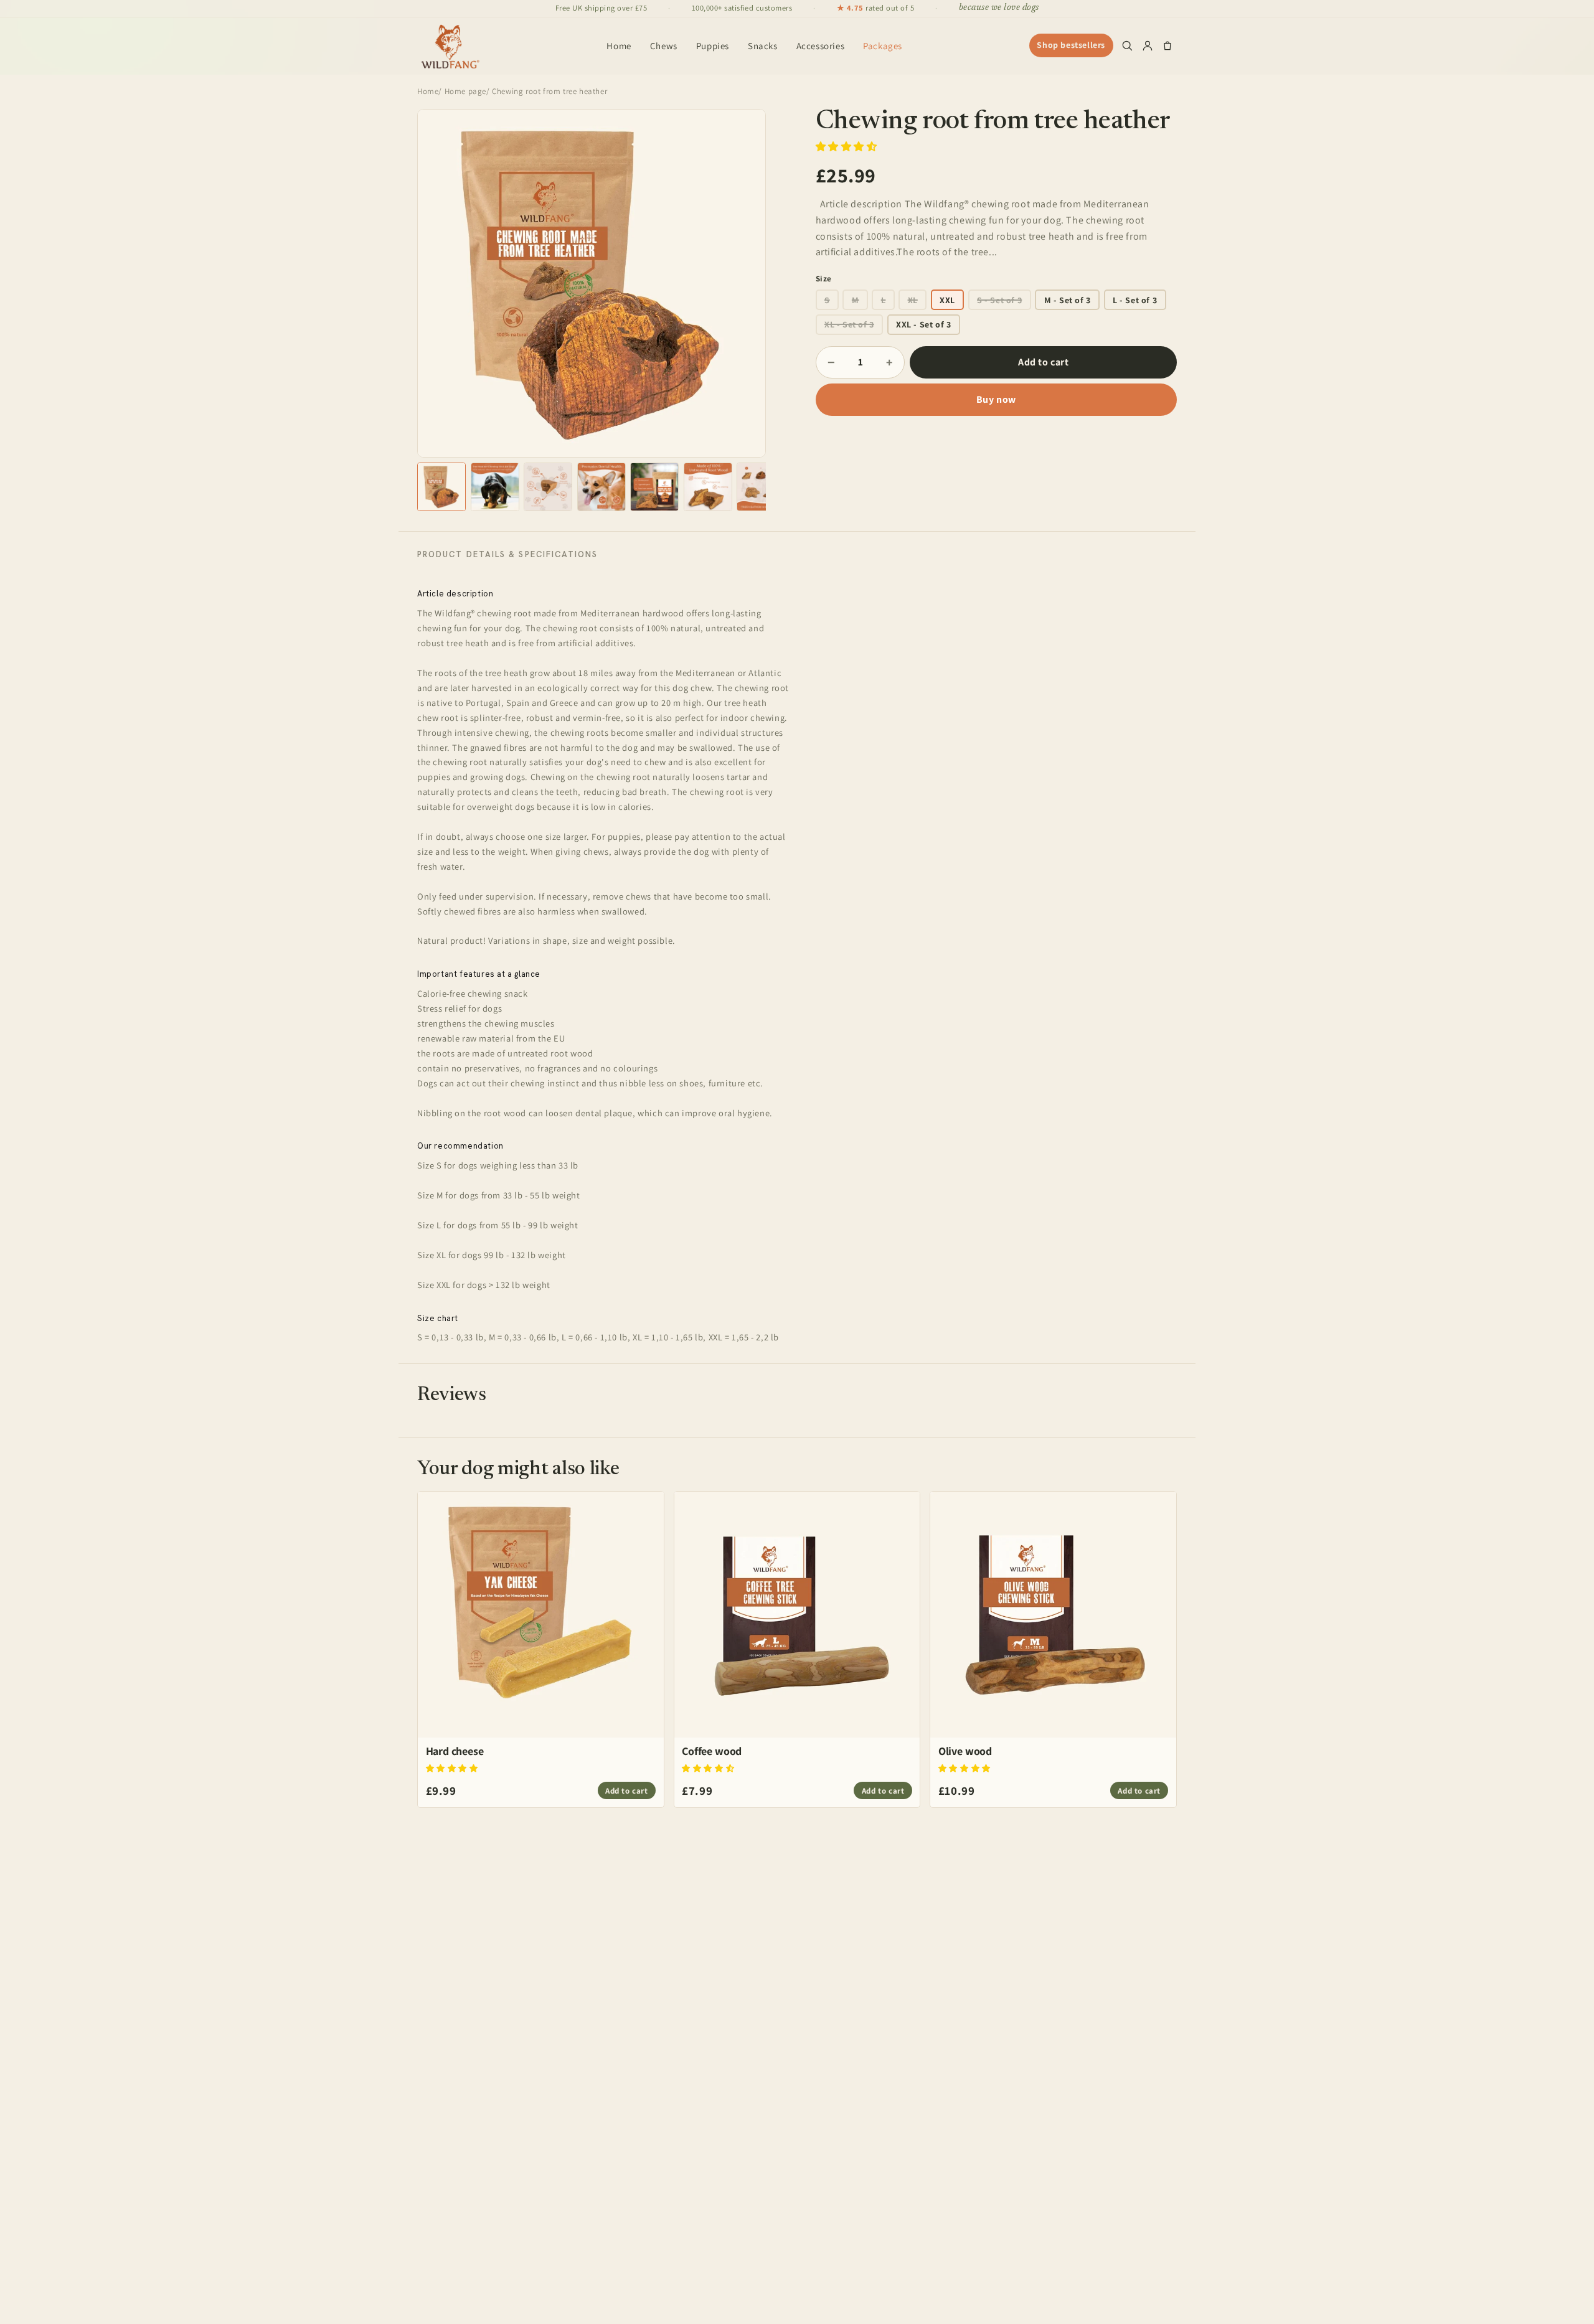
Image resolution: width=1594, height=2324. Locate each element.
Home (619, 46)
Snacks (763, 46)
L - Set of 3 (1135, 300)
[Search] (1127, 45)
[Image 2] (495, 487)
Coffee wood (712, 1751)
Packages (883, 46)
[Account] (1148, 45)
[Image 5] (654, 487)
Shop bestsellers (1071, 45)
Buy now (996, 399)
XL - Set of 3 (849, 324)
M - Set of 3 (1068, 300)
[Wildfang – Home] (450, 45)
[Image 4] (601, 487)
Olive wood (965, 1751)
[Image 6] (708, 487)
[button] (848, 147)
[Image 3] (548, 487)
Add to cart (1044, 362)
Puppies (713, 46)
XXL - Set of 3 (923, 324)
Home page (465, 91)
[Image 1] (441, 487)
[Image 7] (761, 487)
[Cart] (1167, 45)
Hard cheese (455, 1751)
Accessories (821, 46)
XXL (947, 300)
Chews (664, 46)
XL (913, 300)
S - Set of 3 (999, 300)
